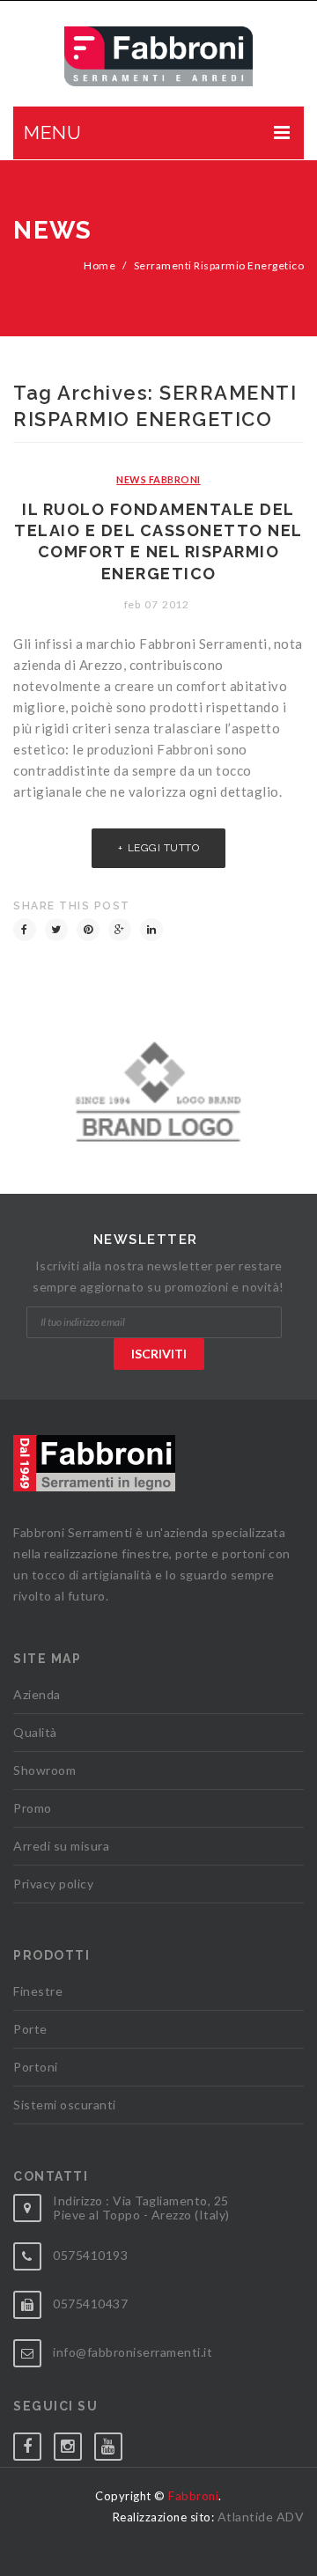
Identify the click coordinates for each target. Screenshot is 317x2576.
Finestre (38, 1991)
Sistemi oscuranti (65, 2105)
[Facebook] (25, 930)
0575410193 (90, 2255)
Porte (30, 2029)
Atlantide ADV (261, 2517)
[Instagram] (74, 2443)
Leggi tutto (164, 848)
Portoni (36, 2067)
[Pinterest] (88, 930)
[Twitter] (56, 930)
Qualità (35, 1732)
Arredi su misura (61, 1846)
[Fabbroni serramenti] (159, 56)
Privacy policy (53, 1884)
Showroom (44, 1770)
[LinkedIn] (151, 930)
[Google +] (120, 930)
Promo (33, 1808)
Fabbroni (193, 2496)
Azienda (37, 1694)
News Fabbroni (158, 479)
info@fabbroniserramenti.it (133, 2352)
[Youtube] (114, 2443)
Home (100, 265)
